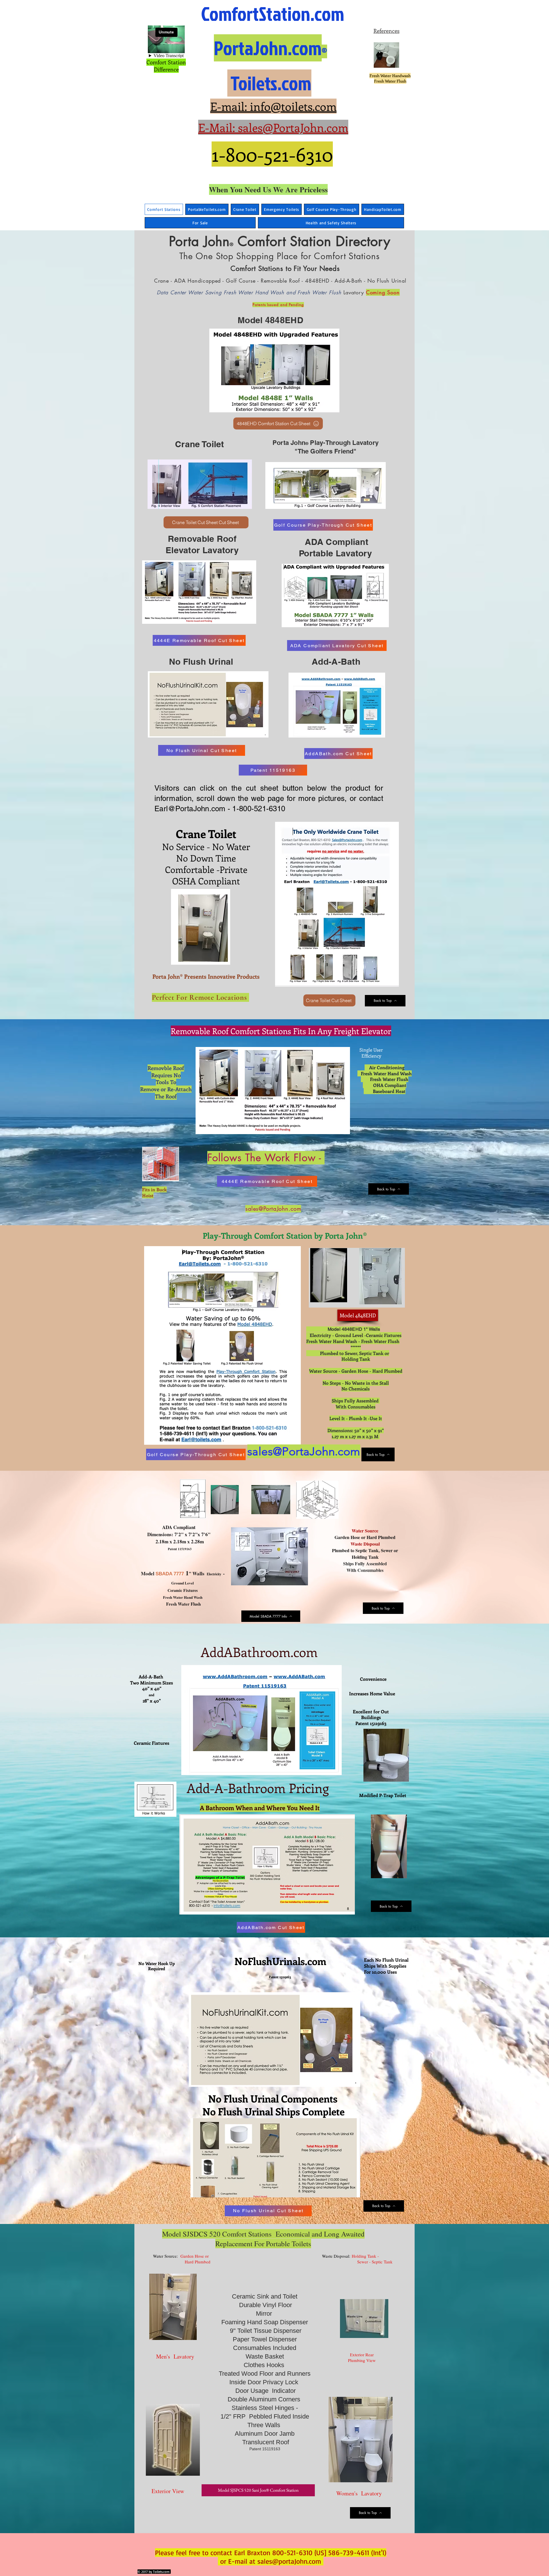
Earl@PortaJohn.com (190, 809)
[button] (400, 1872)
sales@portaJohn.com (289, 2561)
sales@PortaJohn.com (273, 1209)
